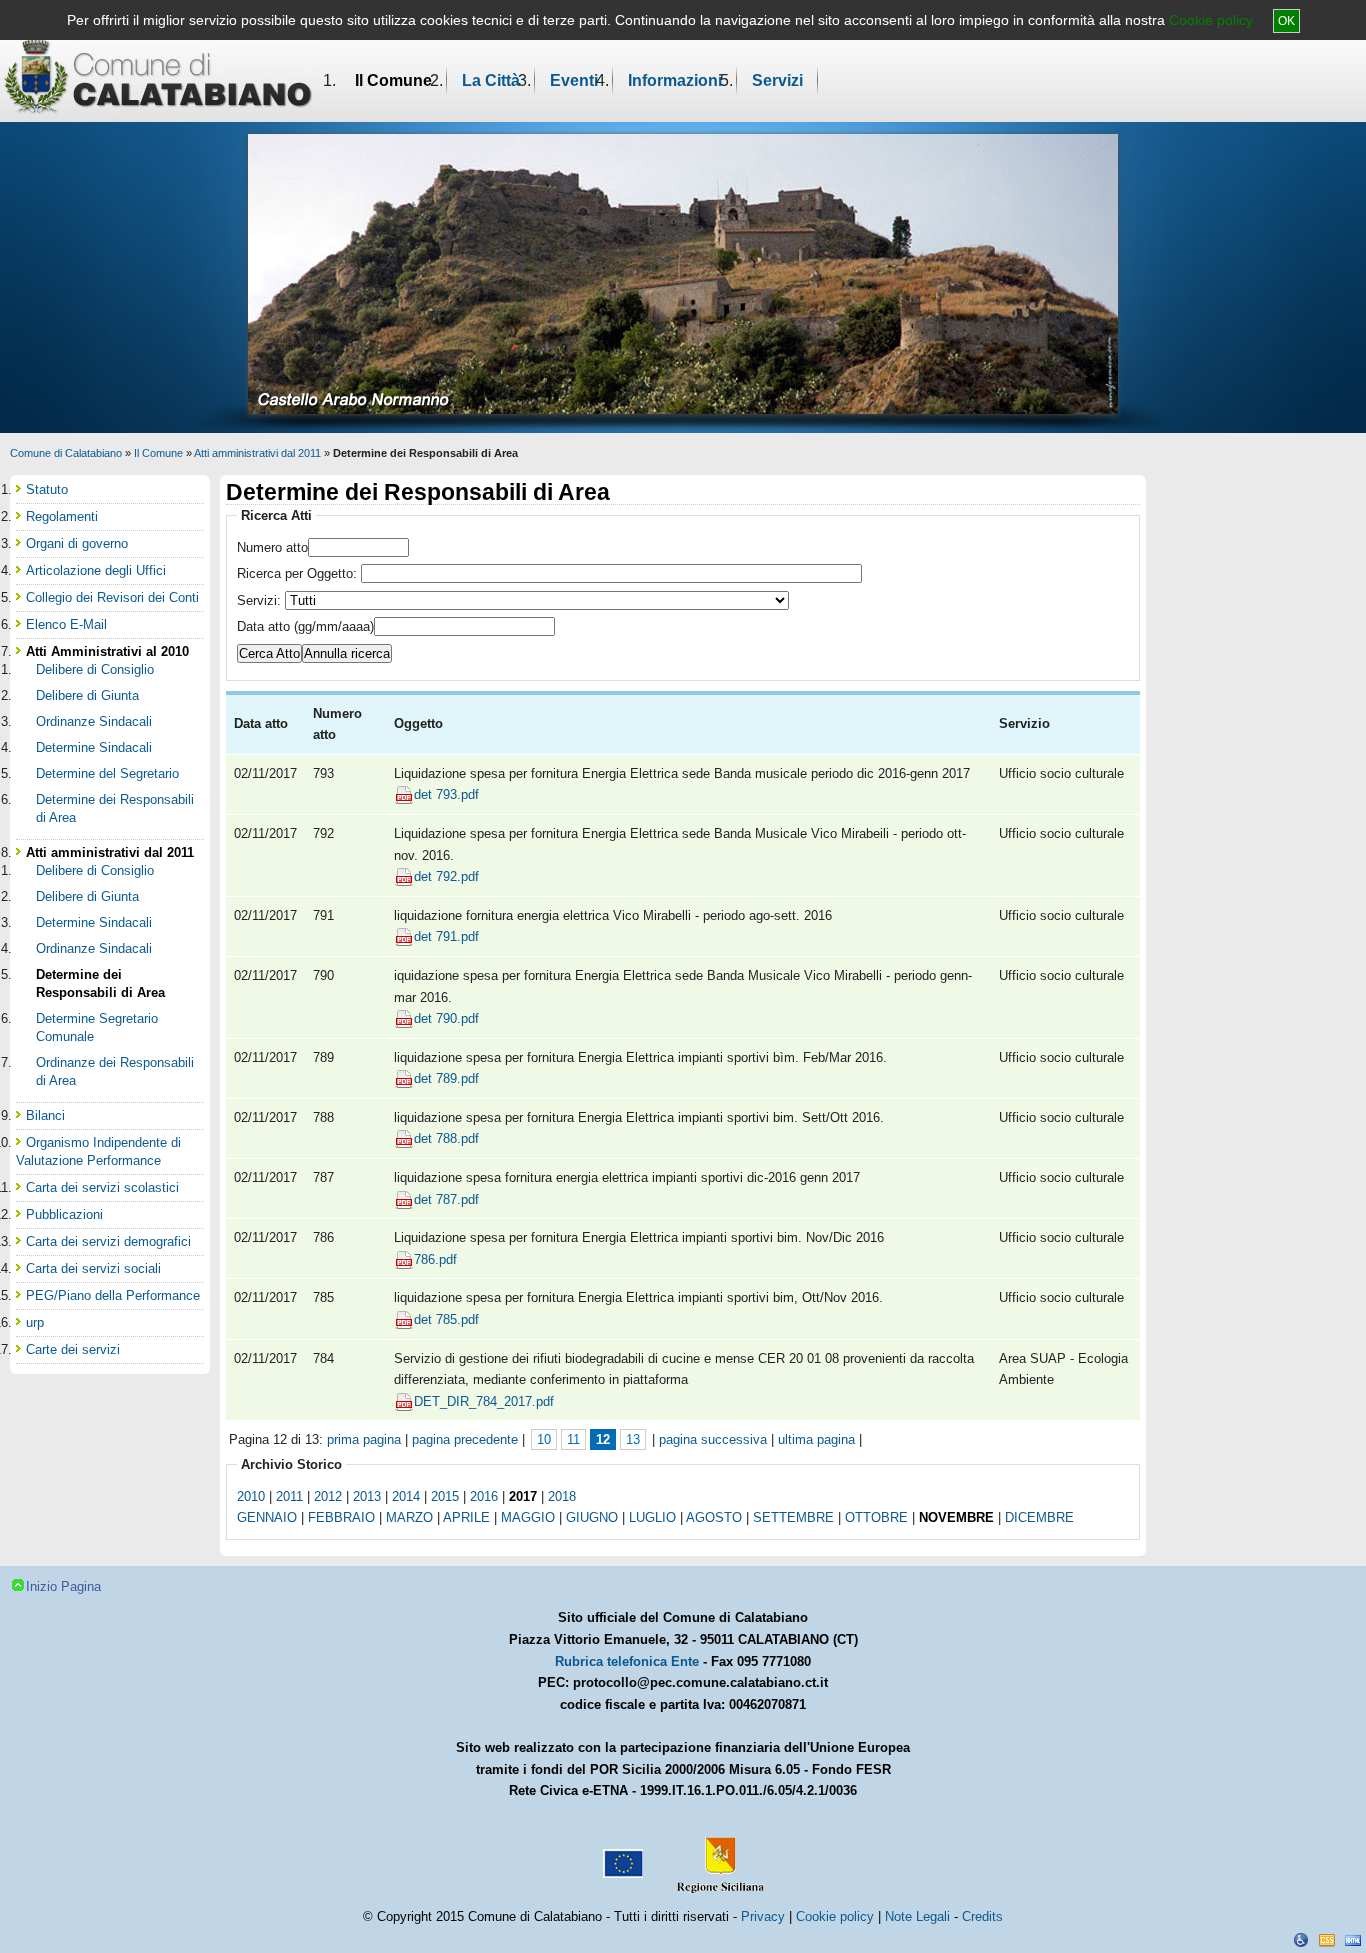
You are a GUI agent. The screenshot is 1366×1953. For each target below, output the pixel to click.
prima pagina (364, 1439)
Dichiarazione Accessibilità (1301, 1940)
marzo (409, 1517)
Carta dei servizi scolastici (102, 1187)
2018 (562, 1496)
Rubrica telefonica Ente (627, 1661)
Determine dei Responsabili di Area (115, 808)
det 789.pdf (446, 1078)
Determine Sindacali (94, 747)
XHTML (1353, 1940)
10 (544, 1439)
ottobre (876, 1517)
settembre (793, 1517)
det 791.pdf (446, 936)
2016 (484, 1496)
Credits (982, 1916)
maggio (528, 1517)
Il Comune (393, 80)
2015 (445, 1496)
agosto (714, 1517)
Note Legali (917, 1916)
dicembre (1039, 1517)
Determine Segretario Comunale (97, 1027)
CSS (1327, 1940)
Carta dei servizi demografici (108, 1241)
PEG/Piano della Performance (113, 1295)
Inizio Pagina (63, 1586)
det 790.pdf (446, 1018)
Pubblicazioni (64, 1214)
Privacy (763, 1916)
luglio (652, 1517)
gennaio (267, 1517)
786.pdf (435, 1259)
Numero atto (272, 547)
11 (573, 1439)
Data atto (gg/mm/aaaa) (305, 626)
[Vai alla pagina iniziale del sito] (158, 76)
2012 (328, 1496)
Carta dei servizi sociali (93, 1268)
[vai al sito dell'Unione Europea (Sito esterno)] (621, 1856)
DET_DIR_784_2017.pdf (484, 1401)
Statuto (47, 489)
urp (35, 1322)
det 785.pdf (446, 1319)
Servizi (777, 80)
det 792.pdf (446, 876)
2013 (367, 1496)
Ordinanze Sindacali (94, 721)
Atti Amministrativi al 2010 (107, 651)
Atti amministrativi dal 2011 (257, 453)
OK (1286, 21)
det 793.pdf (446, 794)
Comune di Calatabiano (66, 453)
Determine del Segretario (107, 773)
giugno (592, 1517)
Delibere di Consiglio (95, 669)
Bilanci (45, 1115)
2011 (289, 1496)
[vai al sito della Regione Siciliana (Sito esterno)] (716, 1856)
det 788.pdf (446, 1138)
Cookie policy (1211, 20)
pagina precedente (465, 1439)
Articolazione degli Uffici (96, 570)
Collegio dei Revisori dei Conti (112, 597)
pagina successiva (713, 1439)
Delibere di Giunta (87, 695)
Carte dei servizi (73, 1349)
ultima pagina (816, 1439)
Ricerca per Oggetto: (299, 573)
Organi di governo (77, 543)
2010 (251, 1496)
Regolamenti (62, 516)
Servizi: (261, 600)
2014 (406, 1496)
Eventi (574, 80)
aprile (466, 1517)
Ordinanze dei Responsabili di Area (115, 1071)
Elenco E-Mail (66, 624)
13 (633, 1439)
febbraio (341, 1517)
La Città (491, 80)
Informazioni (675, 80)
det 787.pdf (446, 1199)
